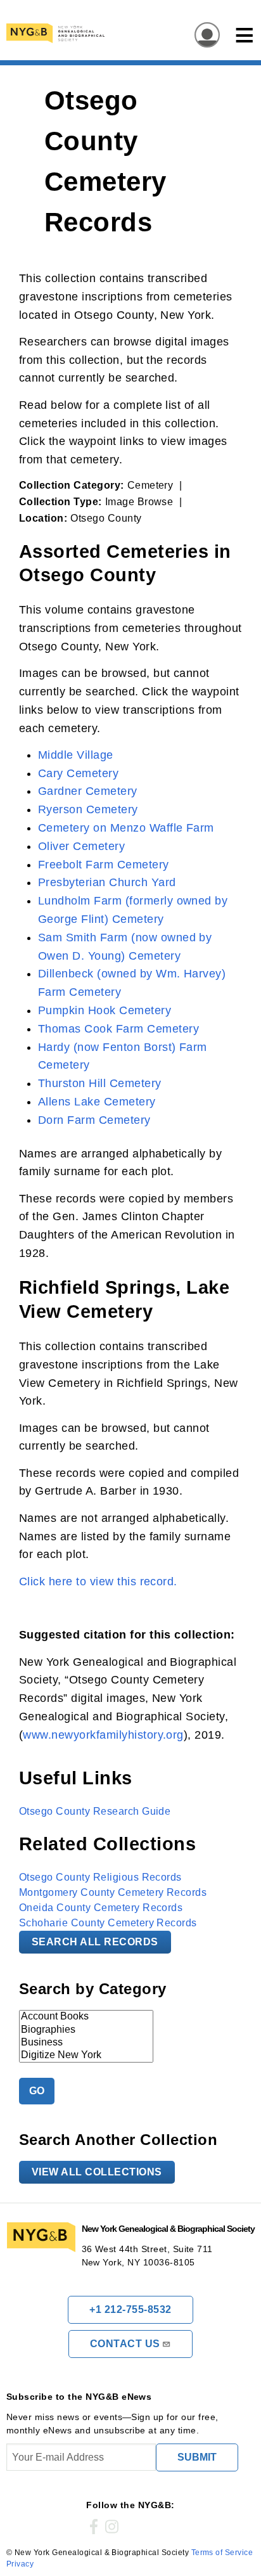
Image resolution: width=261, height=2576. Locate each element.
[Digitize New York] (86, 2056)
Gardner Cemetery (88, 791)
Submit (197, 2457)
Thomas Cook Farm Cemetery (118, 1029)
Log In (203, 36)
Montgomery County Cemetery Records (113, 1892)
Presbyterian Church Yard (107, 882)
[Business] (86, 2043)
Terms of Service (222, 2553)
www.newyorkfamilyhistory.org (103, 1735)
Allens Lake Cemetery (97, 1102)
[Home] (104, 33)
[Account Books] (86, 2017)
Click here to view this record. (98, 1581)
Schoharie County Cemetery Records (108, 1923)
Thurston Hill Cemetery (100, 1083)
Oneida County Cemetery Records (101, 1908)
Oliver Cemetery (81, 846)
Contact (125, 2344)
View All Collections (97, 2172)
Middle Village (76, 755)
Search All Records (95, 1942)
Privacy (20, 2564)
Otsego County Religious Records (100, 1877)
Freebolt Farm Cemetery (104, 865)
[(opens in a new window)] (94, 2527)
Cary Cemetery (78, 773)
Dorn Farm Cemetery (94, 1120)
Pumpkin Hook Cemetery (105, 1010)
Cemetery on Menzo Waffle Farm (126, 828)
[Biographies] (86, 2030)
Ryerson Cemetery (88, 809)
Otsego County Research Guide (95, 1811)
